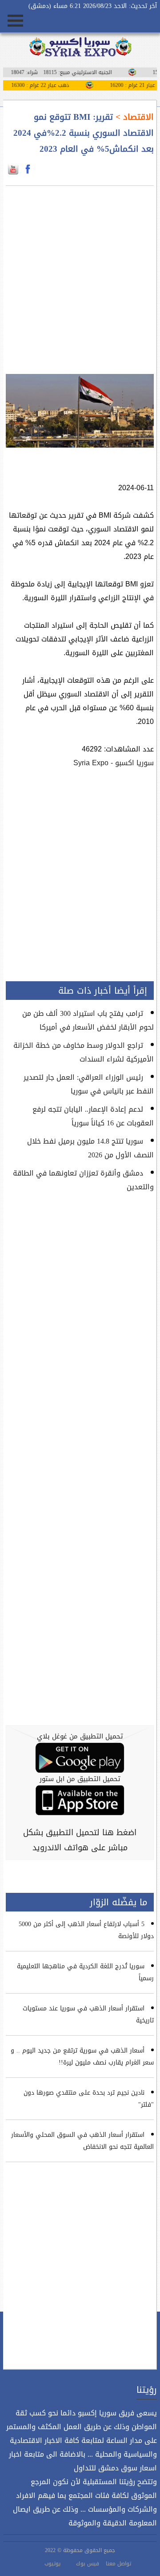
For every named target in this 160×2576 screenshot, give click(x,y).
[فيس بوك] (28, 169)
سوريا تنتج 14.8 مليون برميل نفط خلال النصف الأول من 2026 (90, 1148)
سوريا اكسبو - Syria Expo (114, 763)
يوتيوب (52, 2564)
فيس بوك (88, 2564)
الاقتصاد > (133, 117)
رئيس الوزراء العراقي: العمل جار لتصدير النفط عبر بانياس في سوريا (89, 1084)
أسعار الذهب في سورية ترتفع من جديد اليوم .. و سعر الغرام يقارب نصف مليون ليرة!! (82, 2057)
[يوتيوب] (13, 169)
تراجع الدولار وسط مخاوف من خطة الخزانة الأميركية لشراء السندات (84, 1052)
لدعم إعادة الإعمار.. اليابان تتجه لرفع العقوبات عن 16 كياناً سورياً (93, 1116)
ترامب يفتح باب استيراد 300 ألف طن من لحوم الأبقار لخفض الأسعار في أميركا (88, 1020)
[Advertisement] (80, 275)
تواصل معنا (118, 2564)
